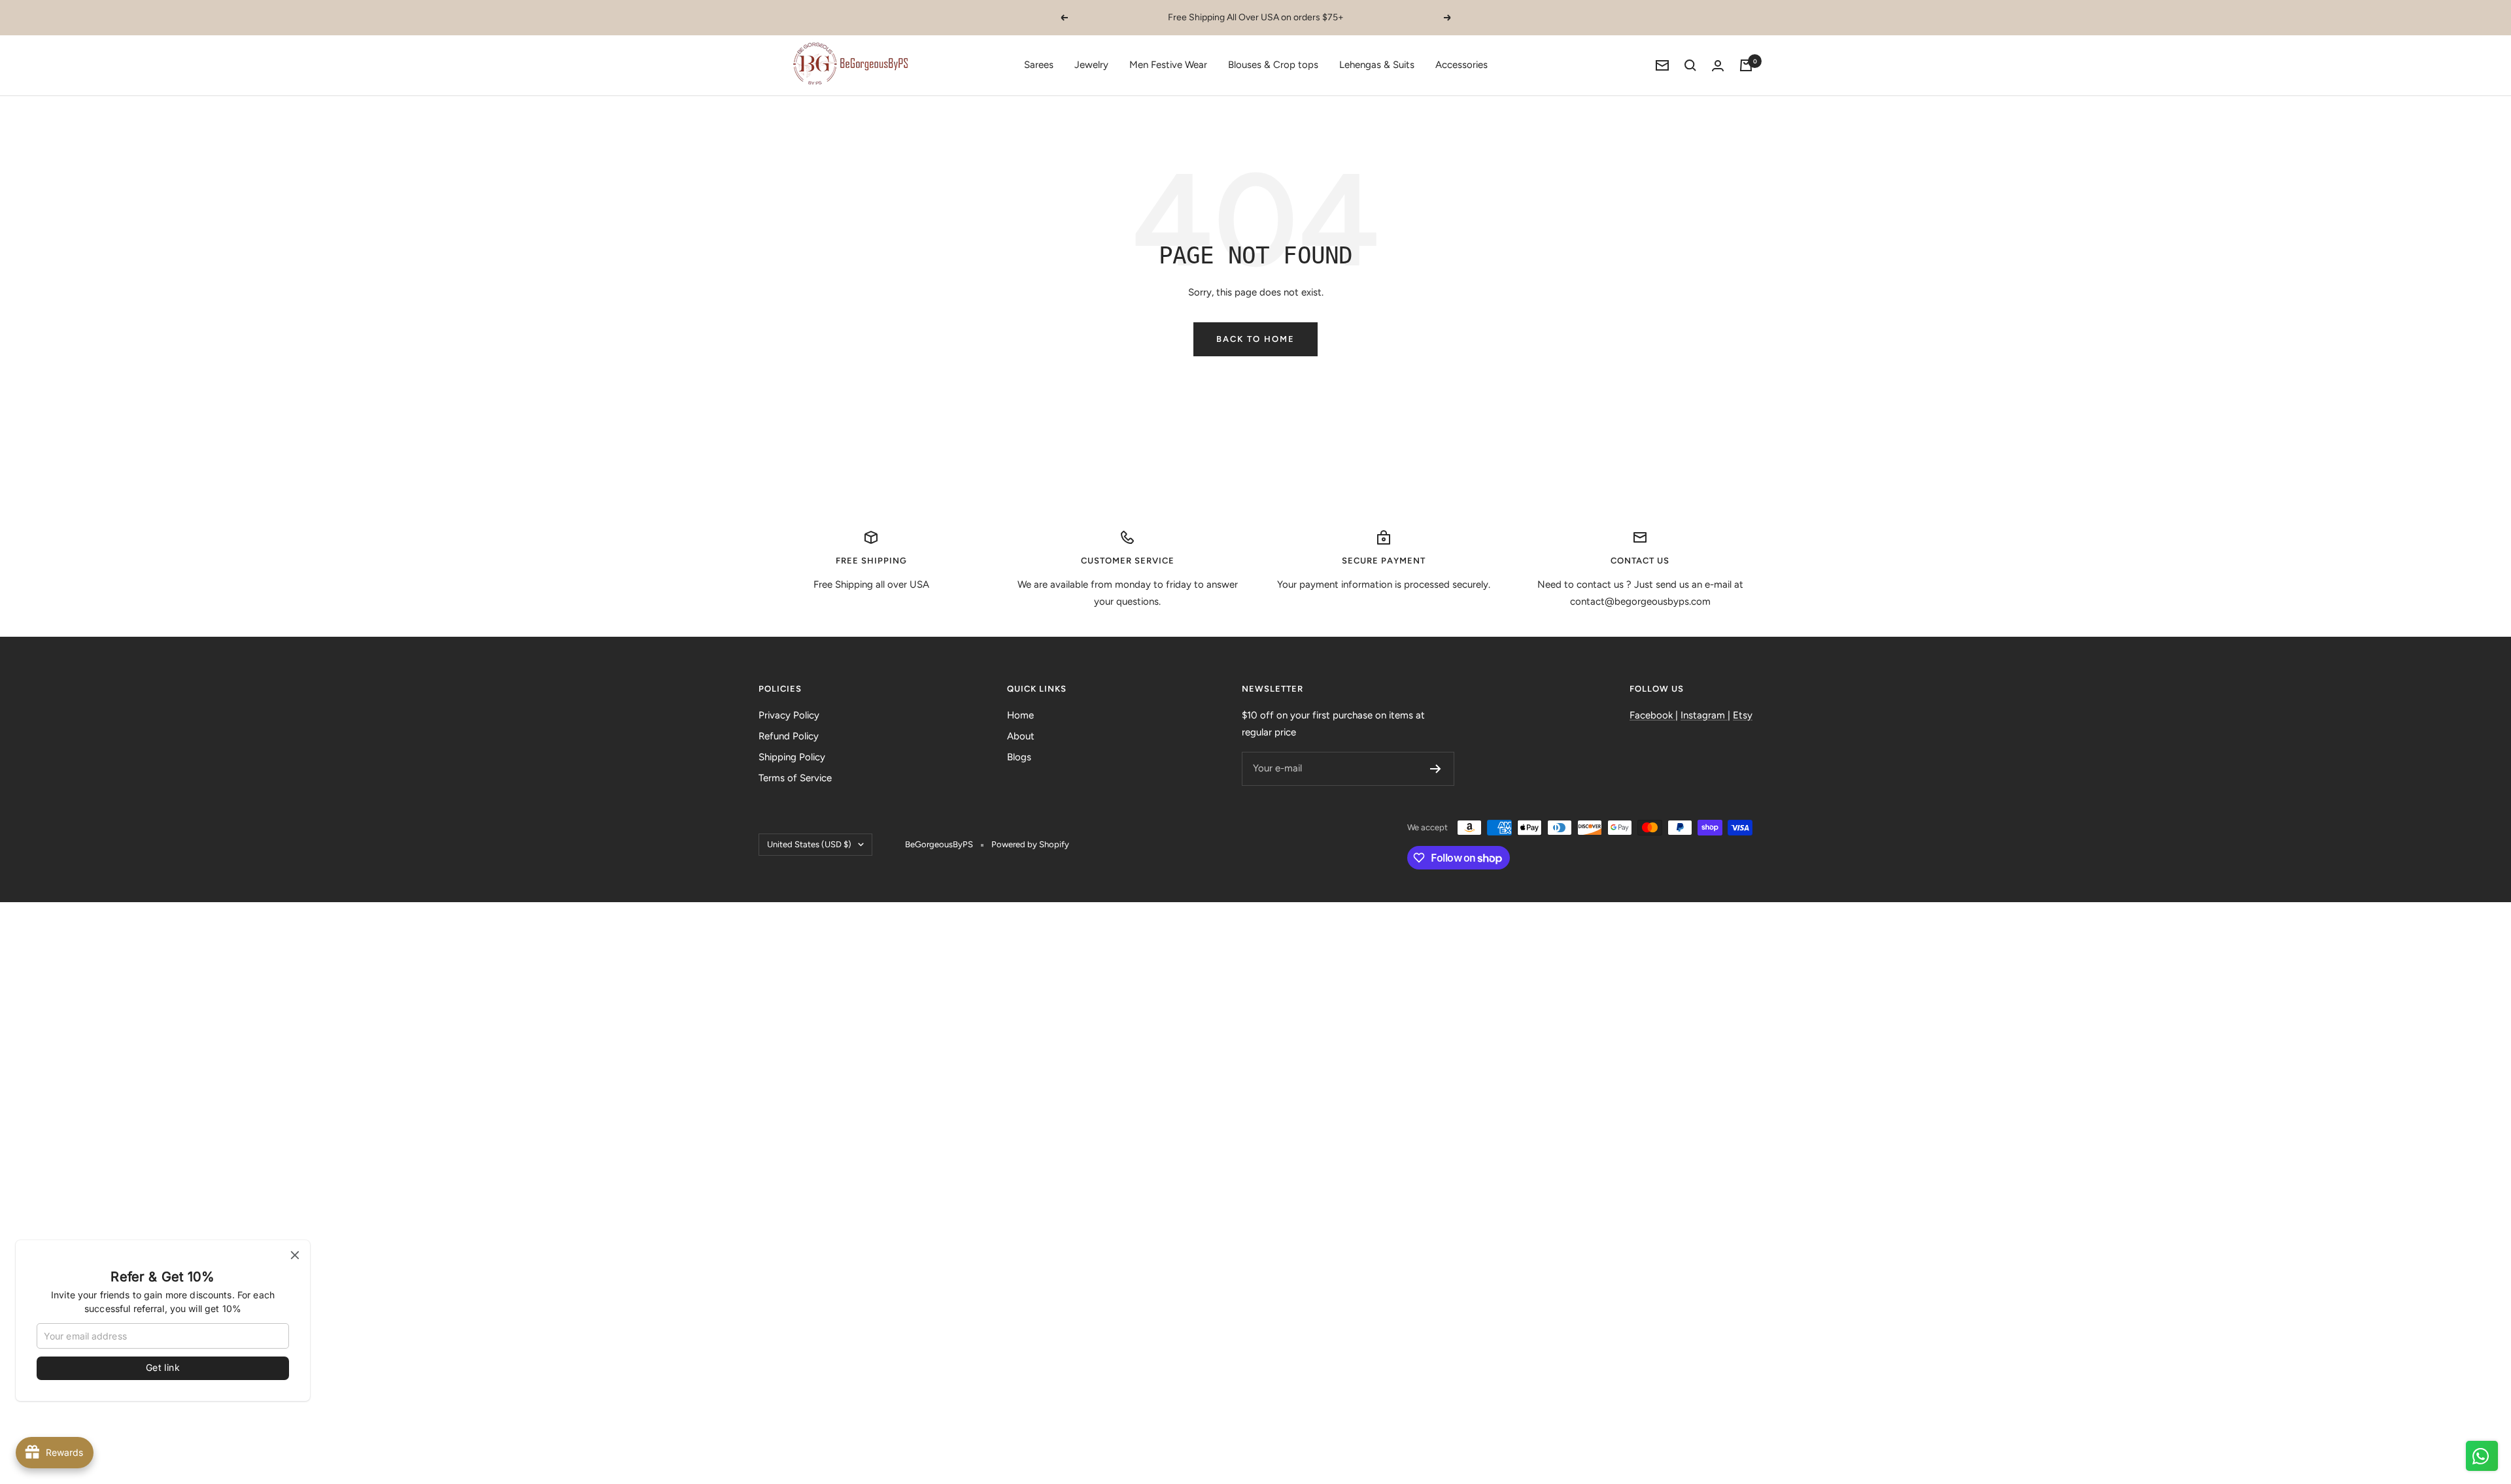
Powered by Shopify (1030, 844)
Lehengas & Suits (1377, 65)
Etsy (1743, 715)
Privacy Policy (789, 715)
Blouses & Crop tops (1273, 65)
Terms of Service (795, 778)
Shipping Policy (792, 757)
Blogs (1019, 757)
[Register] (1436, 769)
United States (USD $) (809, 844)
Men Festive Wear (1168, 65)
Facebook (1652, 715)
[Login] (1718, 66)
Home (1020, 715)
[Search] (1690, 65)
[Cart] (1746, 65)
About (1021, 736)
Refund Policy (789, 736)
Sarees (1039, 65)
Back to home (1255, 339)
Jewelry (1091, 65)
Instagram (1704, 715)
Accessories (1461, 65)
